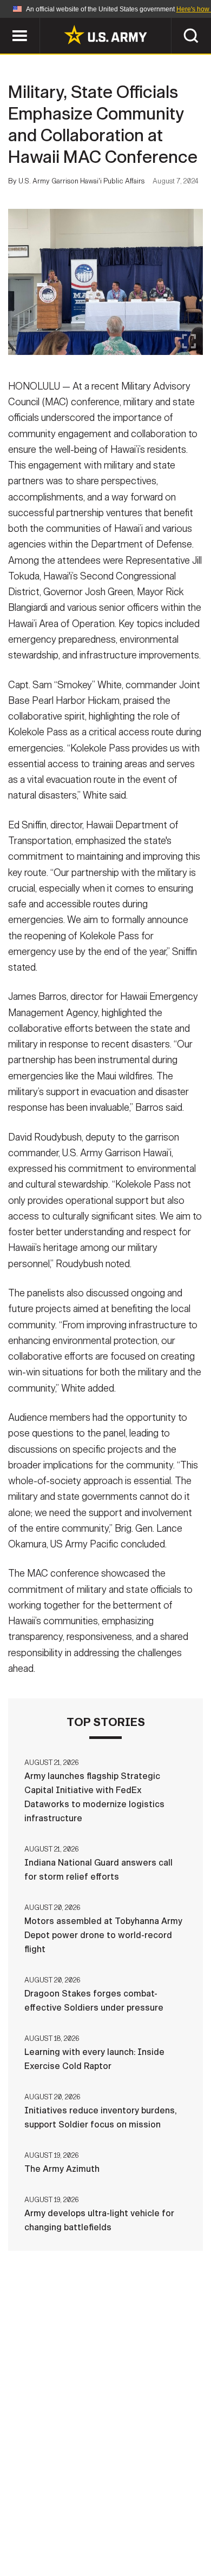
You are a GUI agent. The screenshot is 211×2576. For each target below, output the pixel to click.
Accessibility (123, 2528)
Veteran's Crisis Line (139, 2543)
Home (47, 2514)
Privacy (158, 2514)
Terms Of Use (48, 2528)
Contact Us (100, 2514)
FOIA (180, 2528)
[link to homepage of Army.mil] (105, 35)
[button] (6, 23)
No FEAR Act (53, 2543)
